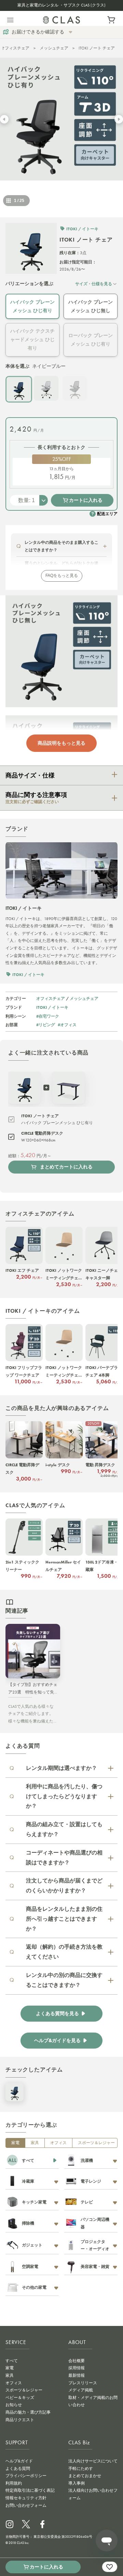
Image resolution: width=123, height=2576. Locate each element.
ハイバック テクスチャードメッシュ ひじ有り (32, 339)
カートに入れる (86, 500)
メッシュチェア (54, 48)
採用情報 (77, 2368)
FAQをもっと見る (62, 576)
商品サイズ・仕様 (30, 775)
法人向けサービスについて (93, 2461)
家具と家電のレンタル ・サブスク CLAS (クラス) (61, 5)
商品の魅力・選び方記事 (28, 2412)
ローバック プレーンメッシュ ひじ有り (91, 340)
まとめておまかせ (85, 2476)
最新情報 (77, 2375)
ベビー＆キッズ (20, 2398)
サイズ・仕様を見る (94, 284)
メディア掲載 (81, 2390)
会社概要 (77, 2361)
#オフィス (67, 1025)
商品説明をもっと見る (61, 743)
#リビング (46, 1025)
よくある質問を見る (57, 2014)
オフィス (58, 2143)
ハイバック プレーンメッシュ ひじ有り (32, 306)
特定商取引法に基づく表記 (30, 2490)
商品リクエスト (20, 2420)
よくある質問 (18, 2469)
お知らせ (14, 2405)
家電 (15, 2143)
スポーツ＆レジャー (96, 2143)
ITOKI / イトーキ (52, 1007)
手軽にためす (81, 2469)
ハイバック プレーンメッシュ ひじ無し (91, 306)
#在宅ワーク (48, 1016)
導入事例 (77, 2483)
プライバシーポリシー (26, 2476)
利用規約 (14, 2483)
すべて (12, 2361)
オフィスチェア (15, 48)
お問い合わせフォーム (26, 2505)
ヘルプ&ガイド (19, 2461)
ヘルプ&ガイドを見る (57, 2041)
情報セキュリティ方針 (26, 2498)
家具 (35, 2143)
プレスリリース (83, 2383)
